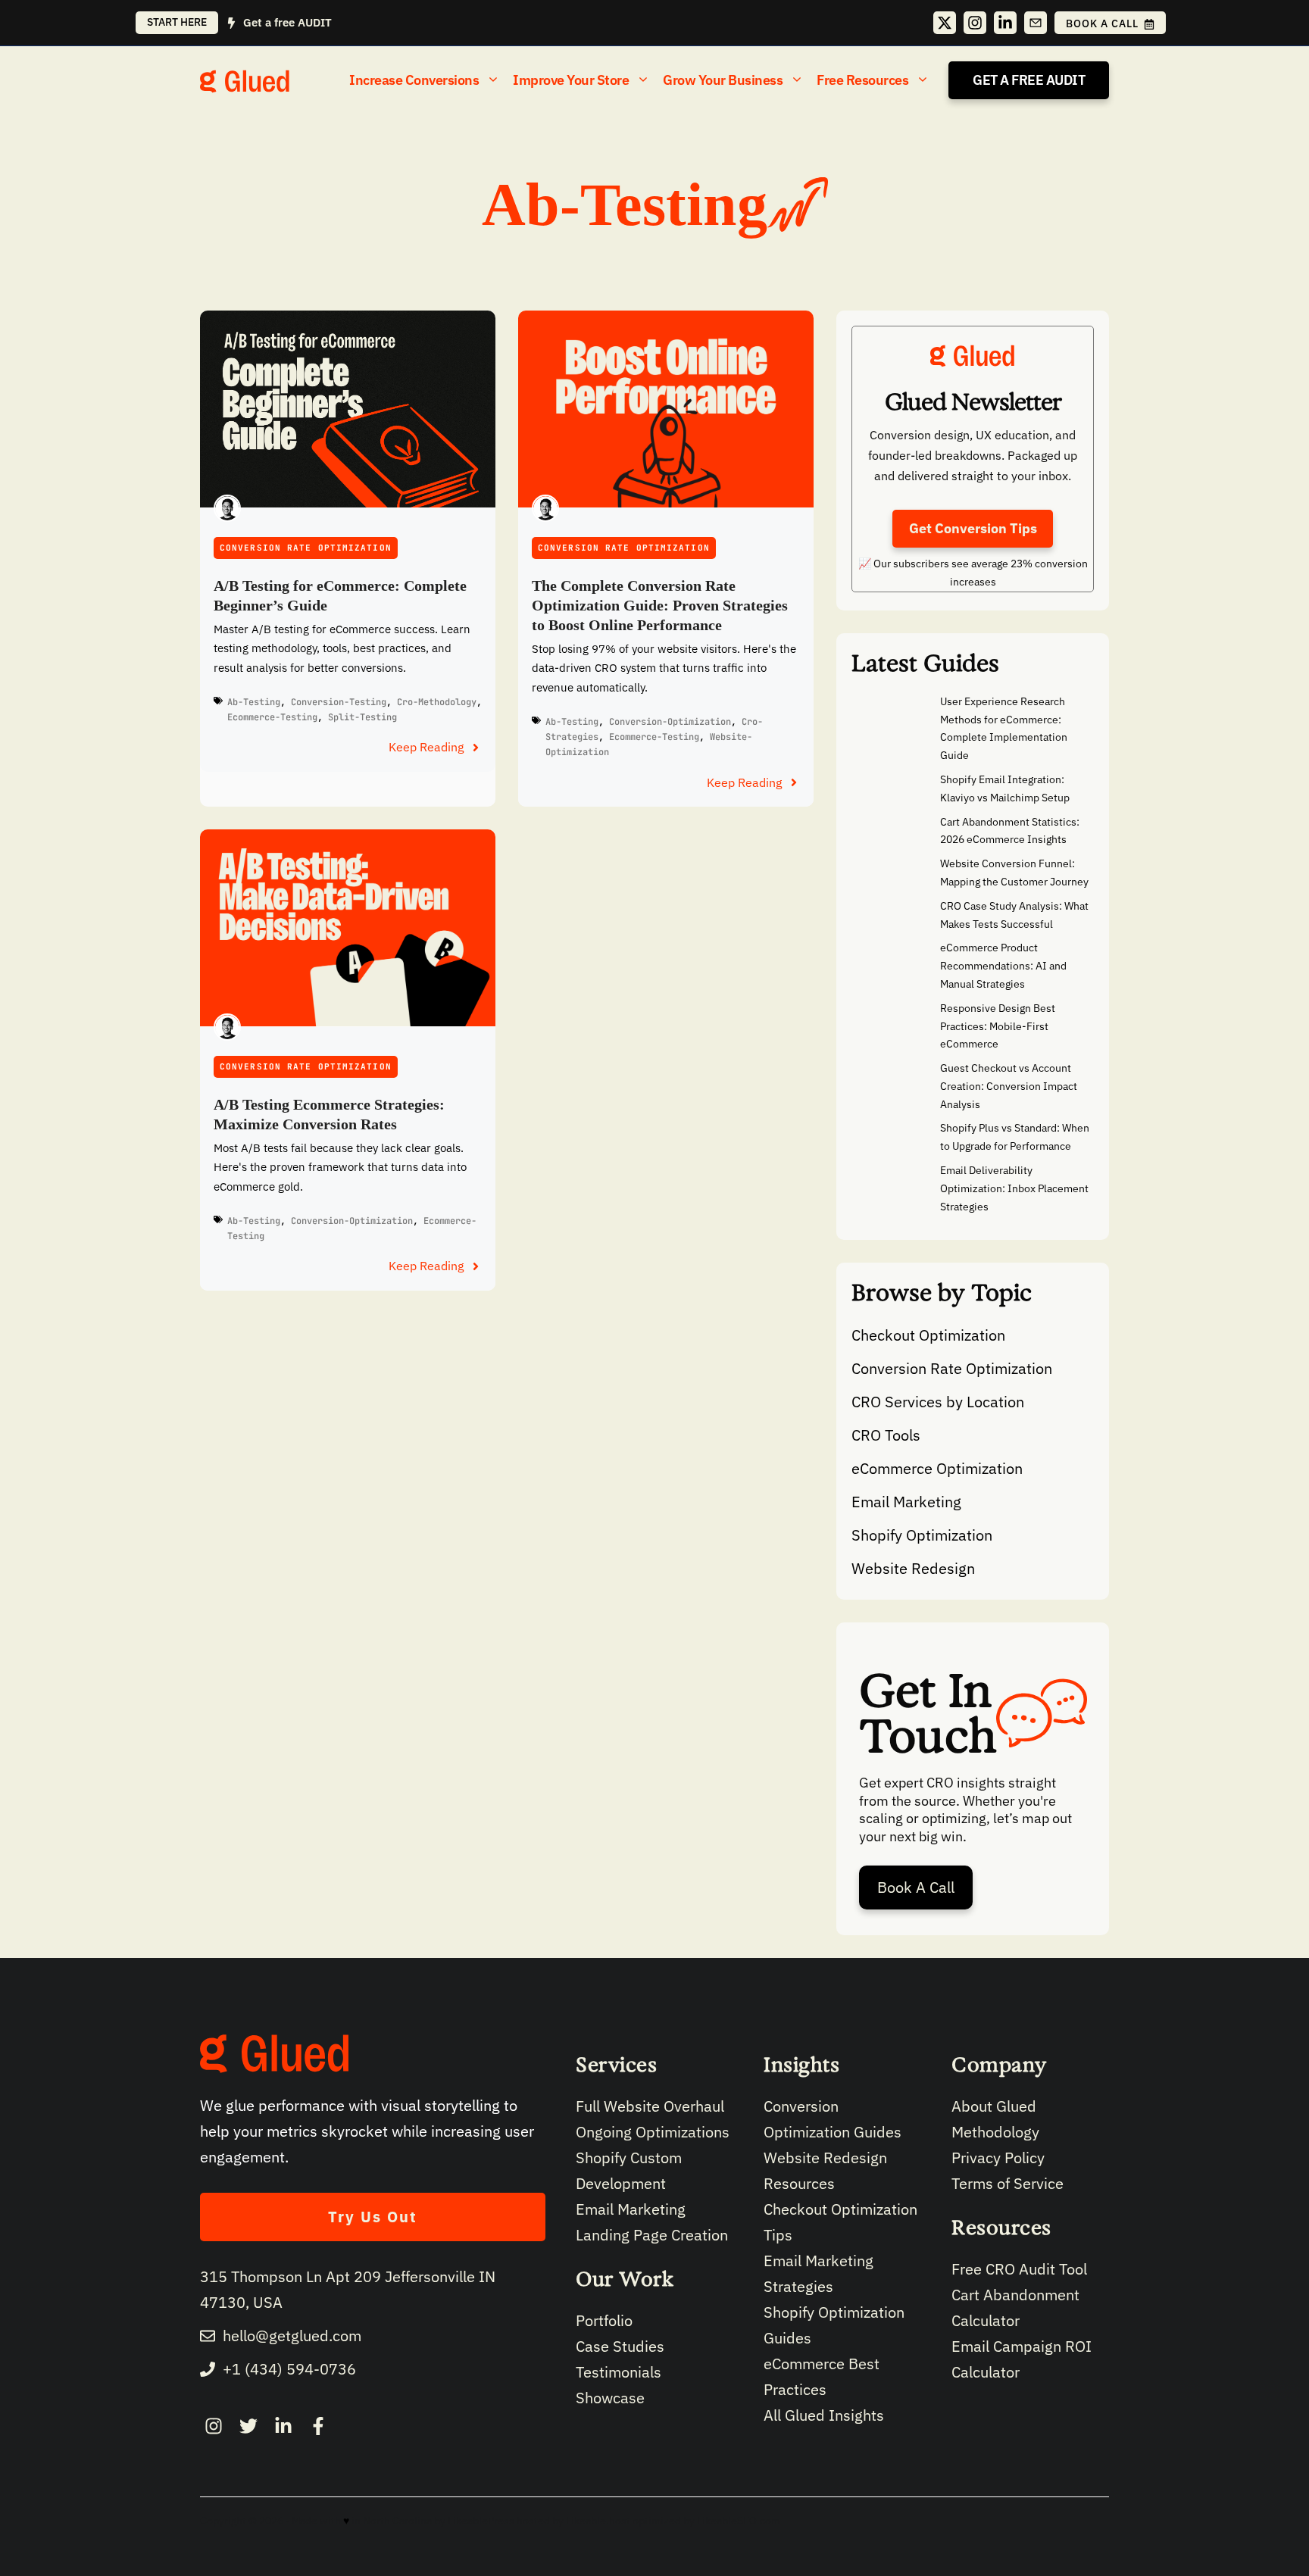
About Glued (994, 2106)
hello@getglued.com (292, 2336)
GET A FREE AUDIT (1029, 80)
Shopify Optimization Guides (834, 2325)
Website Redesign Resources (825, 2170)
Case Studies (620, 2346)
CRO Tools (886, 1435)
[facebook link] (283, 2426)
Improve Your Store (571, 80)
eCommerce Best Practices (822, 2376)
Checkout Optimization (928, 1335)
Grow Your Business (723, 80)
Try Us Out (373, 2217)
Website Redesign (913, 1568)
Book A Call (916, 1887)
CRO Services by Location (938, 1402)
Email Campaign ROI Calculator (1022, 2359)
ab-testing (254, 702)
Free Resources (862, 80)
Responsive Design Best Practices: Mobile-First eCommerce (998, 1026)
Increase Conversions (414, 80)
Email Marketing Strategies (819, 2273)
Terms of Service (1008, 2183)
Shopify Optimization (922, 1535)
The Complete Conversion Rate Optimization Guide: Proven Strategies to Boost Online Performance (660, 605)
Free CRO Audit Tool (1019, 2269)
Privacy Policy (998, 2158)
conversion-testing (339, 702)
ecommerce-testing (272, 717)
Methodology (995, 2132)
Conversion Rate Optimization (306, 548)
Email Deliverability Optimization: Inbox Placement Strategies (1014, 1188)
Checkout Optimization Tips (840, 2222)
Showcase (610, 2398)
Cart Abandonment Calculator (1015, 2307)
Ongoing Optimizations (653, 2132)
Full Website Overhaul (650, 2106)
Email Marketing (906, 1502)
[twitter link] (248, 2426)
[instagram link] (214, 2426)
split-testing (362, 717)
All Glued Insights (824, 2415)
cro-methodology (437, 702)
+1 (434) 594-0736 (289, 2369)
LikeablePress (481, 2521)
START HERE (177, 22)
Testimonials (619, 2372)
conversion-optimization (670, 722)
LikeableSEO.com (739, 2521)
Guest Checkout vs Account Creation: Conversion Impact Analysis (1009, 1086)
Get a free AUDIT (287, 22)
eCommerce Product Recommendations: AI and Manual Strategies (1003, 966)
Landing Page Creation (652, 2235)
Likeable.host (598, 2521)
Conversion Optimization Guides (833, 2119)
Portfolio (604, 2320)
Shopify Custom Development (629, 2170)
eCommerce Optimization (937, 1468)
